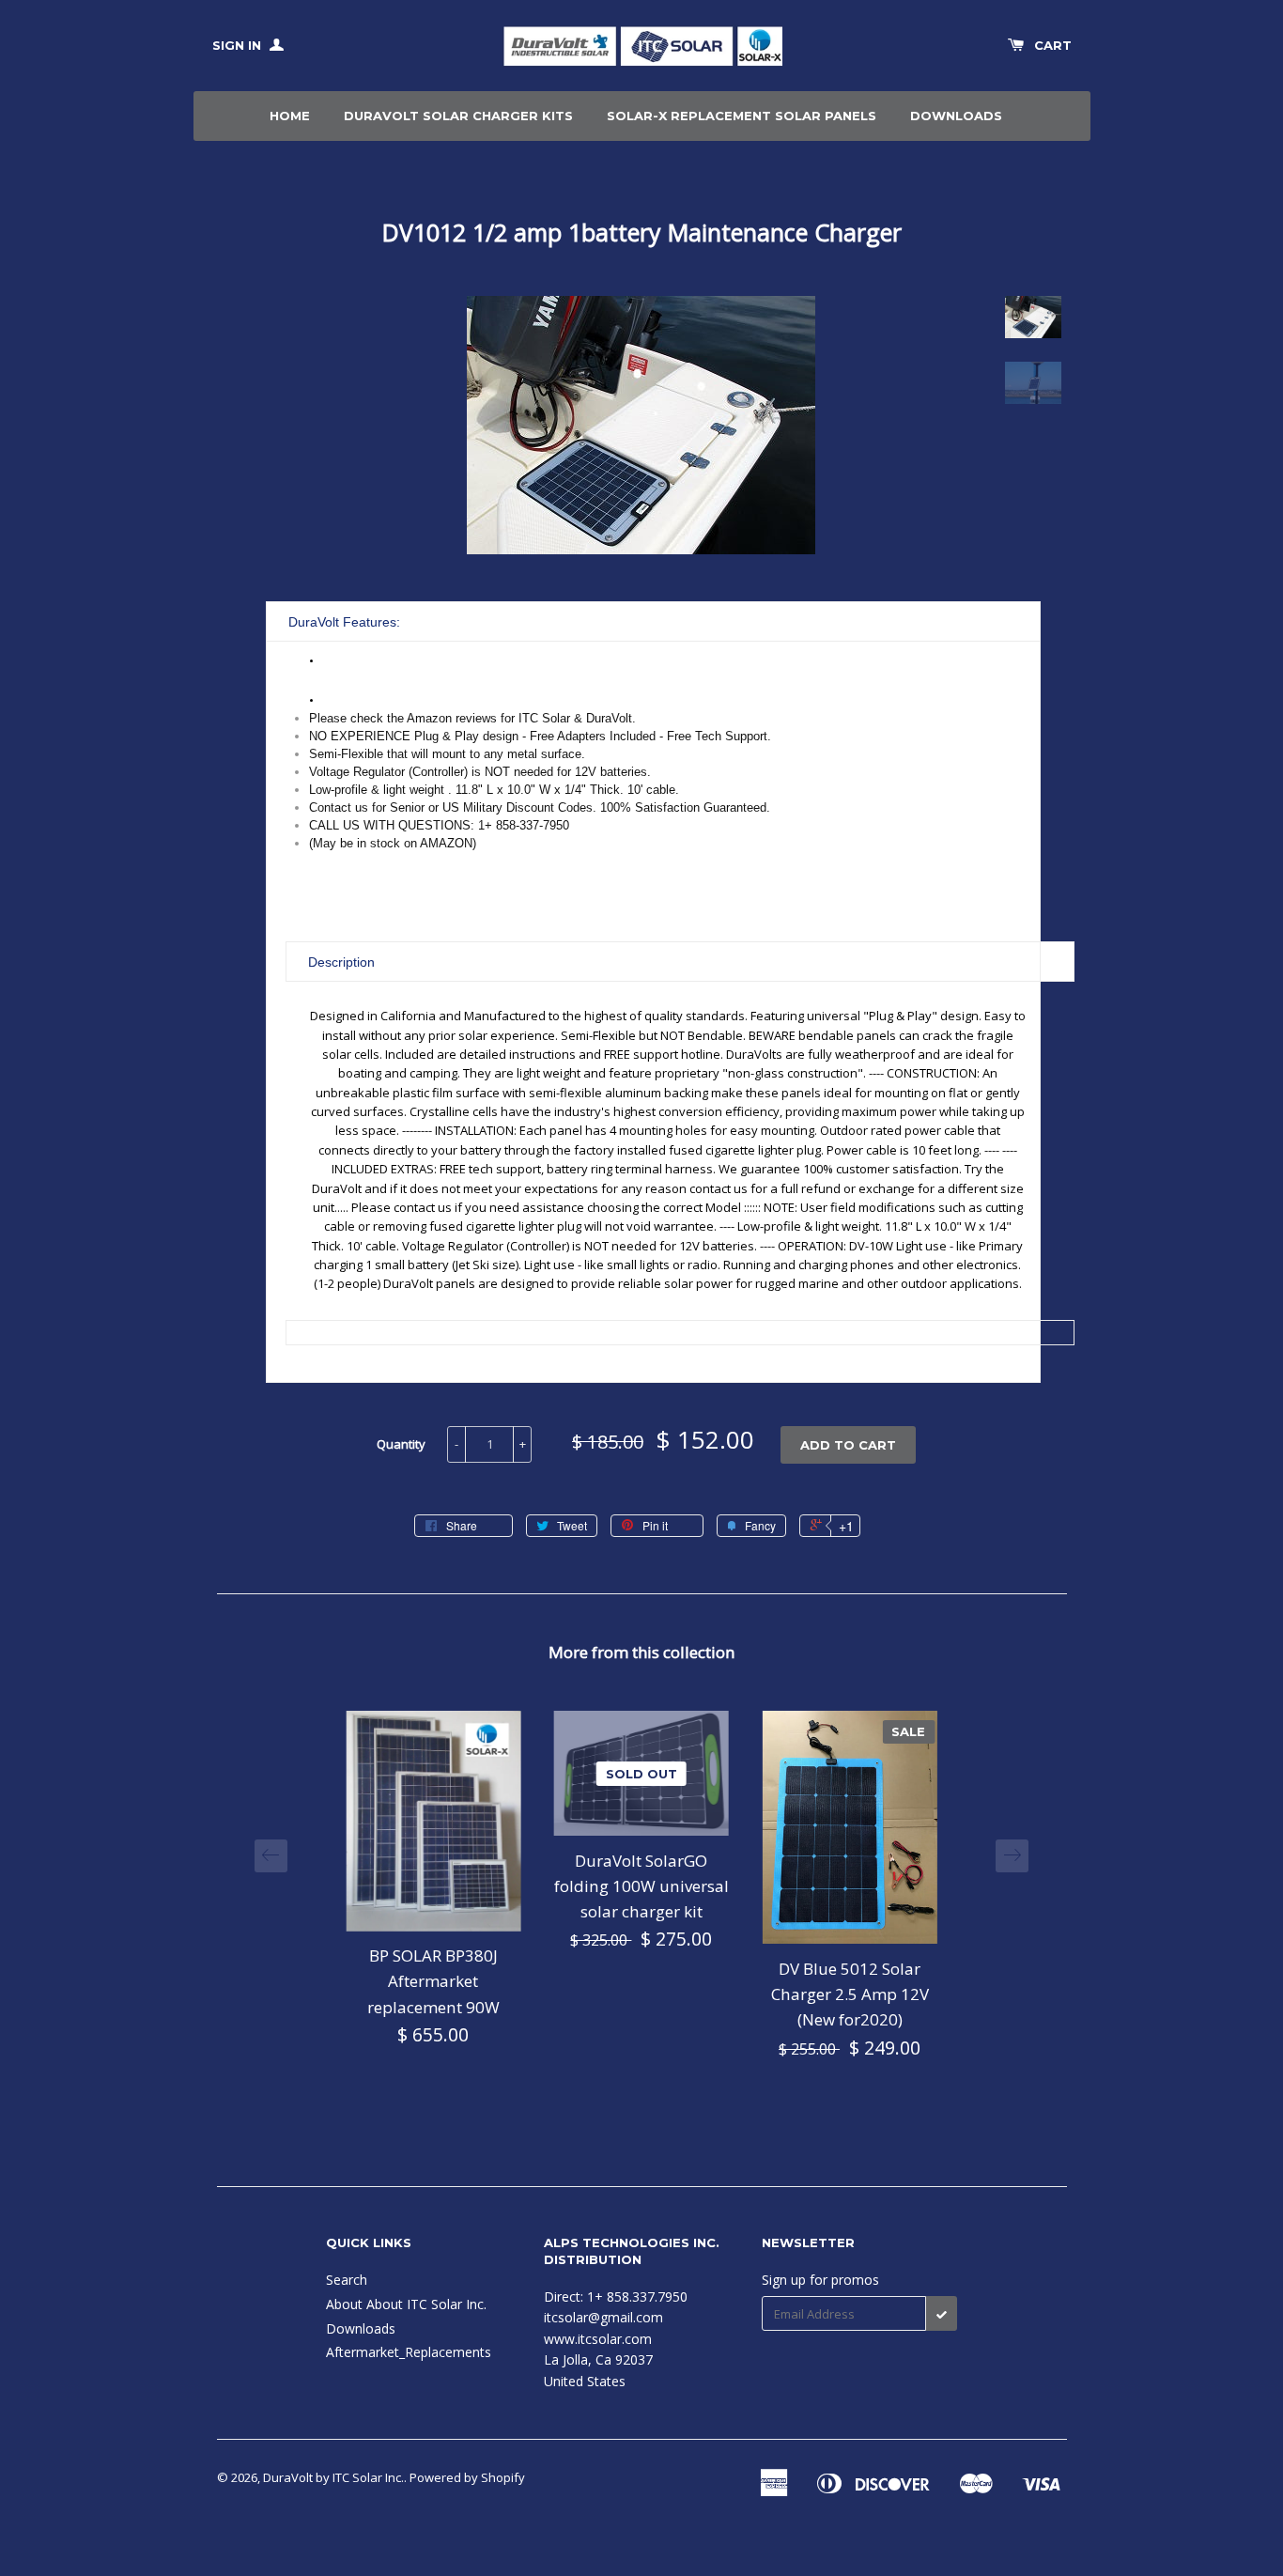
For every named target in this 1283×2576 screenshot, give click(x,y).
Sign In (239, 45)
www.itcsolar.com (598, 2339)
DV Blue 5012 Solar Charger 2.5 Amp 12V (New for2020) (850, 1994)
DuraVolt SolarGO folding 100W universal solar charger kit (641, 1886)
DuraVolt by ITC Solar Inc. (333, 2477)
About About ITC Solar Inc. (406, 2304)
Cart (1053, 45)
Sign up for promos (820, 2280)
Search (347, 2280)
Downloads (956, 116)
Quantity (401, 1444)
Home (290, 116)
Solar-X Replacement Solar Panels (742, 116)
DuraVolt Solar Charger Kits (458, 116)
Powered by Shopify (467, 2477)
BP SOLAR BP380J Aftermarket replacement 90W (433, 1981)
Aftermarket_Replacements (409, 2352)
